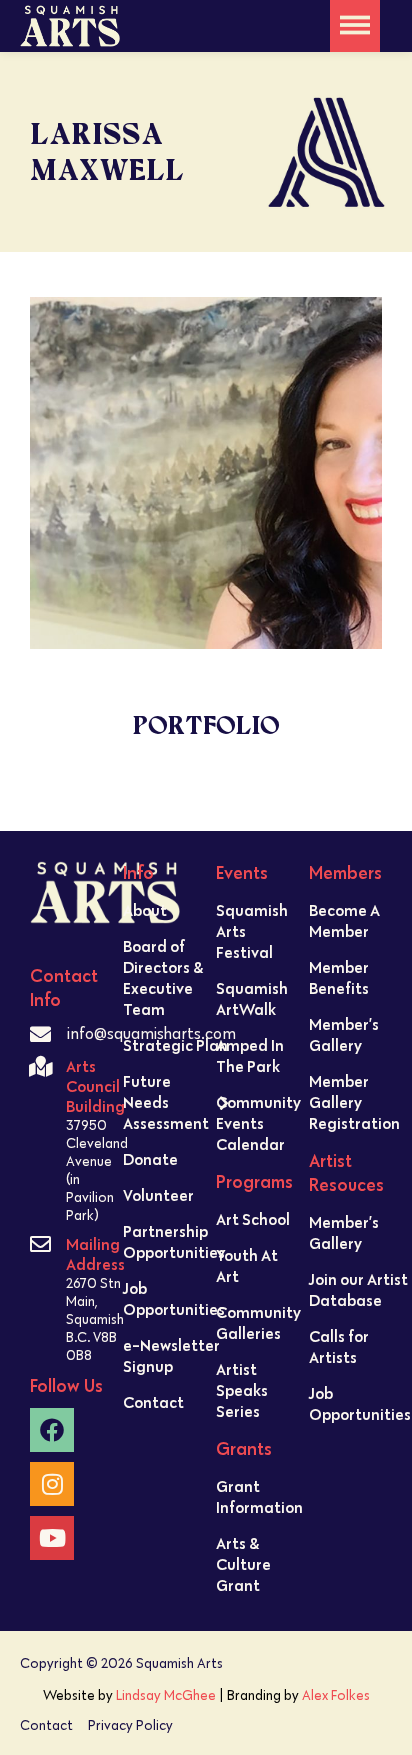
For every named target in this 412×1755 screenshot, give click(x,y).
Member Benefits (339, 977)
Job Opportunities (174, 1298)
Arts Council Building (95, 1086)
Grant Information (259, 1496)
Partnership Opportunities (174, 1241)
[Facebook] (52, 1430)
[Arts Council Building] (40, 1066)
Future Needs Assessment (166, 1102)
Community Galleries (258, 1322)
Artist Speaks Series (242, 1390)
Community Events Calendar (258, 1123)
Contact (153, 1402)
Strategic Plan (175, 1045)
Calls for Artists (339, 1346)
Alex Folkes (336, 1695)
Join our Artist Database (358, 1289)
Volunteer (158, 1195)
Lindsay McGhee (166, 1695)
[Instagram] (52, 1484)
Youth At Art (247, 1265)
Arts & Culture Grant (243, 1564)
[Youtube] (52, 1538)
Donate (150, 1159)
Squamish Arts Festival (252, 931)
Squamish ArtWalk (252, 998)
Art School (253, 1219)
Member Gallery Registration (354, 1102)
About (145, 910)
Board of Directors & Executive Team (163, 977)
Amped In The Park (250, 1055)
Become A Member (344, 920)
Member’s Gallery (344, 1034)
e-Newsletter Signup (171, 1355)
